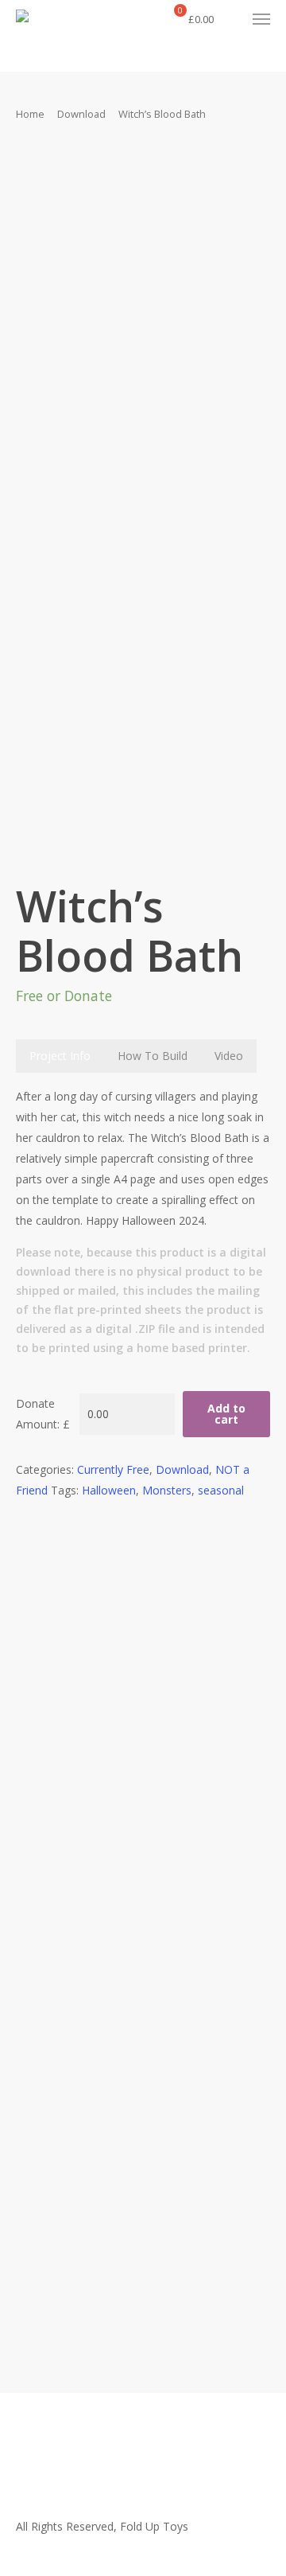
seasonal (221, 1490)
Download (81, 114)
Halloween (109, 1490)
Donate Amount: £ (43, 1414)
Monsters (167, 1490)
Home (30, 114)
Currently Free (113, 1469)
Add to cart (226, 1414)
